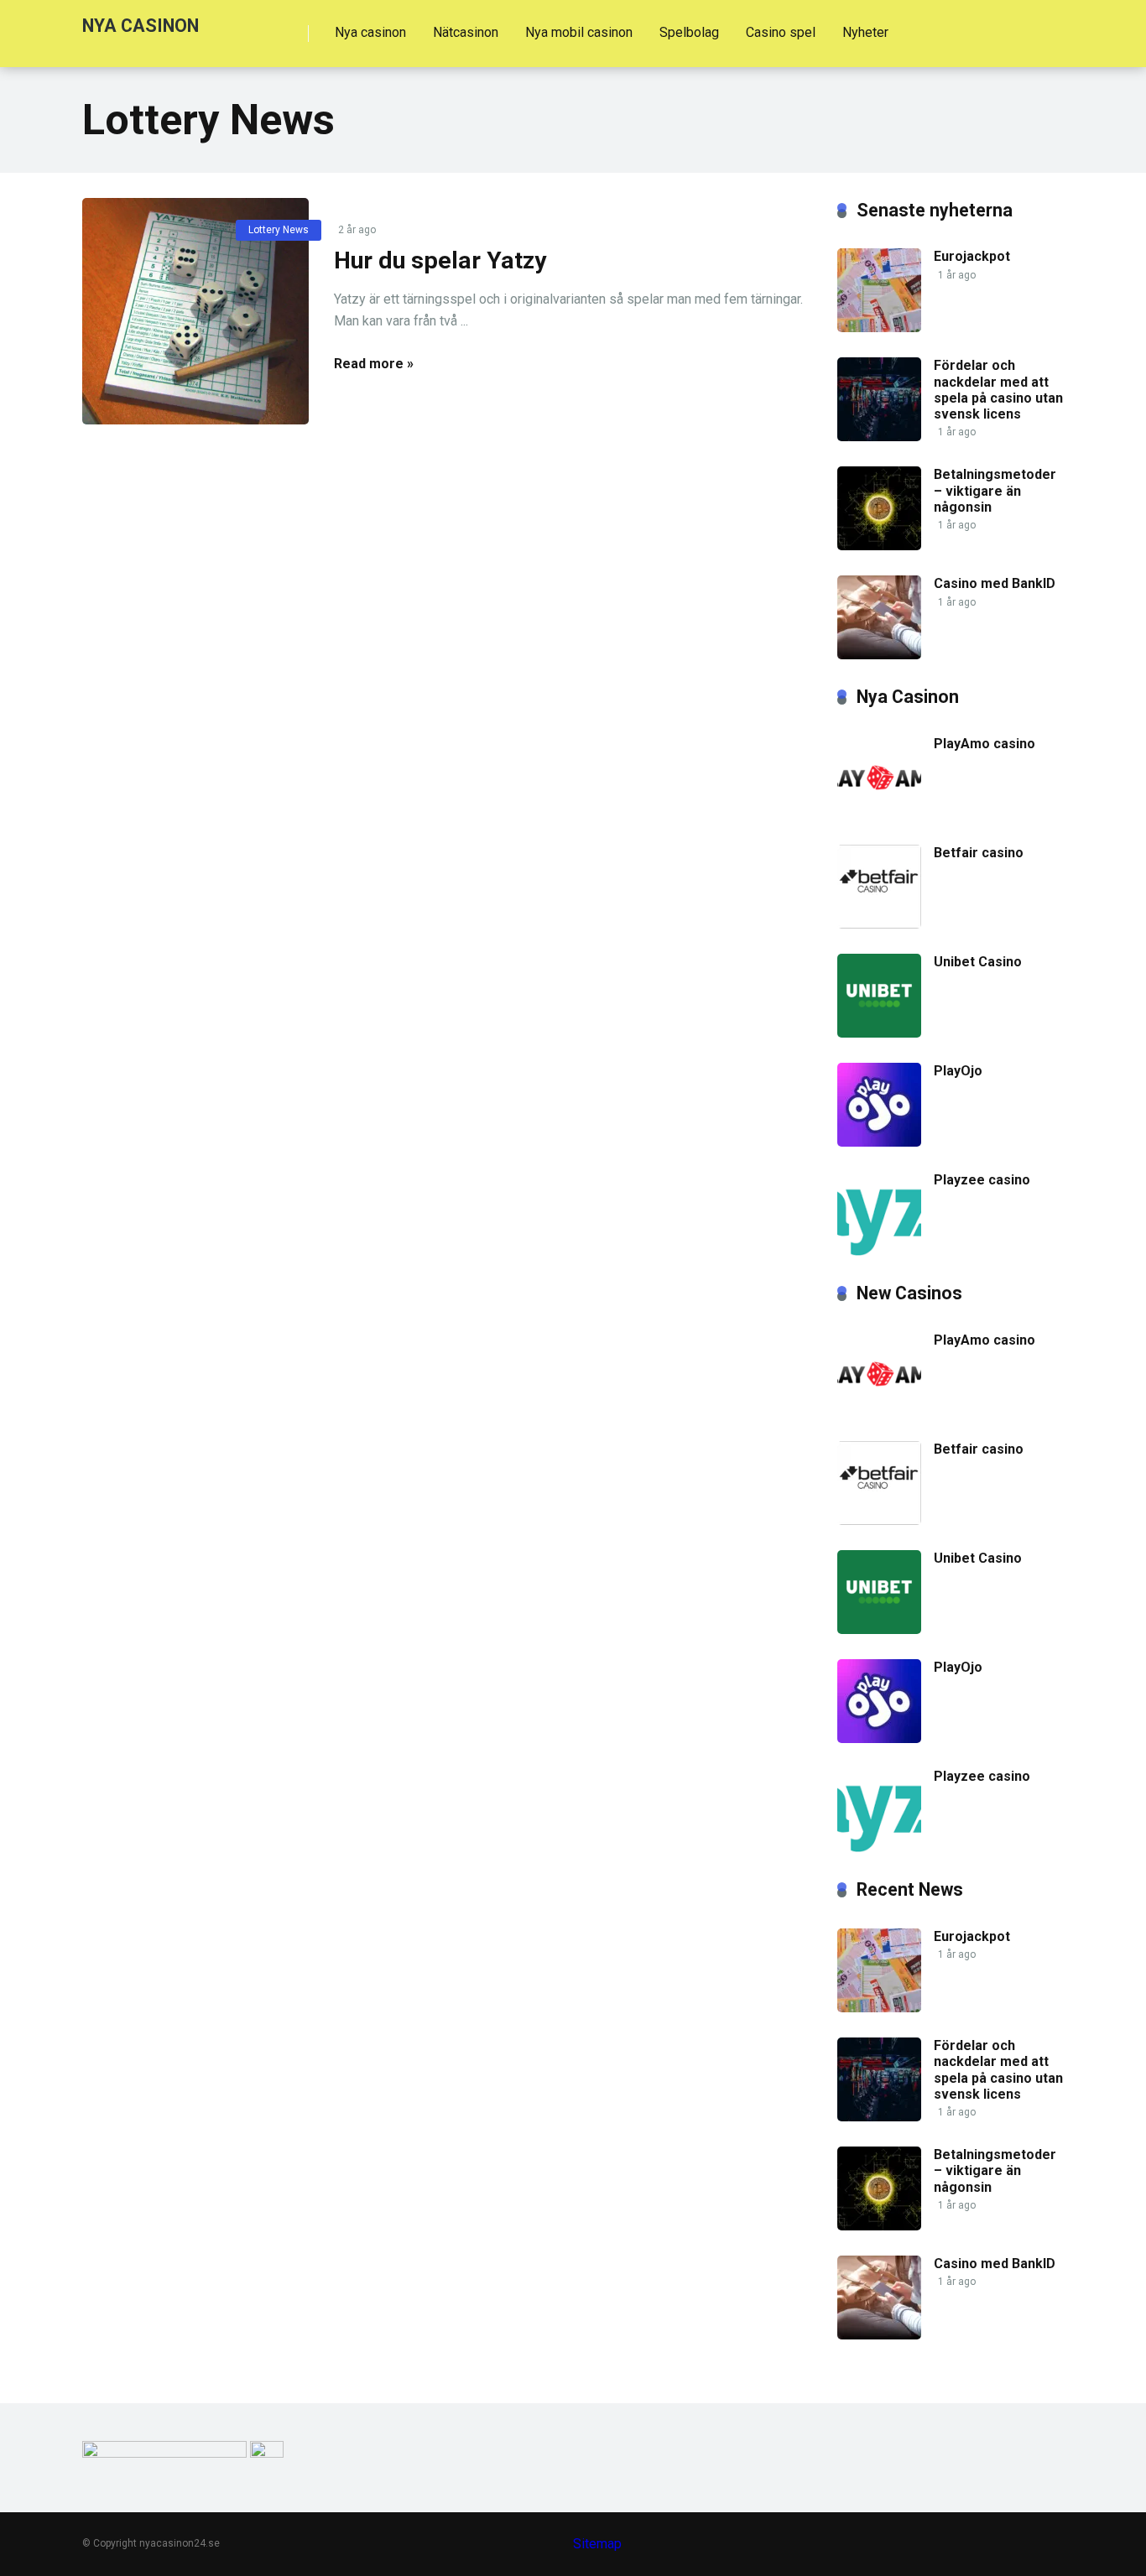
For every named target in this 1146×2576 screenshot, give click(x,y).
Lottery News (279, 230)
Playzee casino (982, 1180)
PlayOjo (958, 1071)
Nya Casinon (141, 25)
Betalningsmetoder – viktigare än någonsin (995, 490)
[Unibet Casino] (879, 1033)
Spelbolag (689, 32)
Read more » (374, 364)
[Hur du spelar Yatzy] (195, 311)
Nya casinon (370, 32)
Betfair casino (979, 853)
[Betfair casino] (879, 924)
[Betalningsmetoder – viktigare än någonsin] (879, 546)
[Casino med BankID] (879, 655)
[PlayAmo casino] (879, 815)
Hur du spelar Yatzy (440, 260)
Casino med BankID (995, 583)
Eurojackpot (972, 256)
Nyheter (865, 32)
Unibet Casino (978, 962)
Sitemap (597, 2544)
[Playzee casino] (879, 1251)
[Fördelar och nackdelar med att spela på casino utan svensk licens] (879, 437)
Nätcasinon (466, 32)
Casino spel (781, 32)
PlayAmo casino (985, 744)
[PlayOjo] (879, 1142)
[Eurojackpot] (879, 328)
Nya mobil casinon (579, 32)
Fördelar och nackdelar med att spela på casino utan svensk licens (998, 390)
